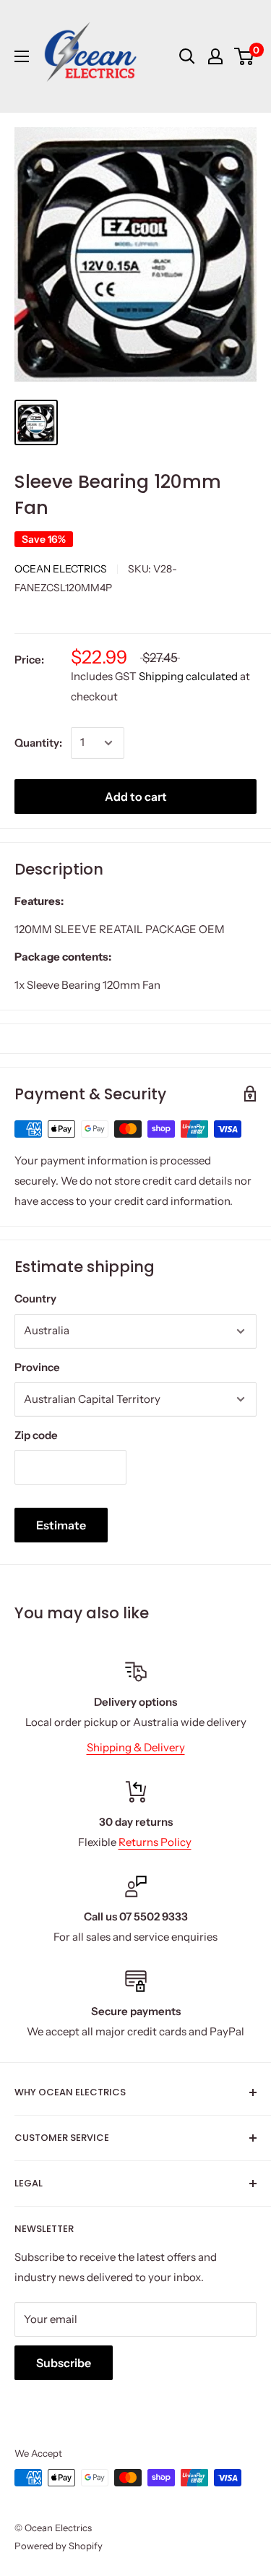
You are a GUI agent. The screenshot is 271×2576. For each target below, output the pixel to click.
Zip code (36, 1435)
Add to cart (136, 797)
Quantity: (38, 743)
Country (35, 1298)
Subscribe (64, 2363)
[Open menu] (22, 56)
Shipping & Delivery (136, 1747)
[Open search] (187, 56)
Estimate (61, 1525)
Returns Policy (155, 1842)
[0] (245, 56)
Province (37, 1367)
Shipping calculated (188, 676)
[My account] (215, 56)
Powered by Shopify (59, 2546)
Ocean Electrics (61, 569)
